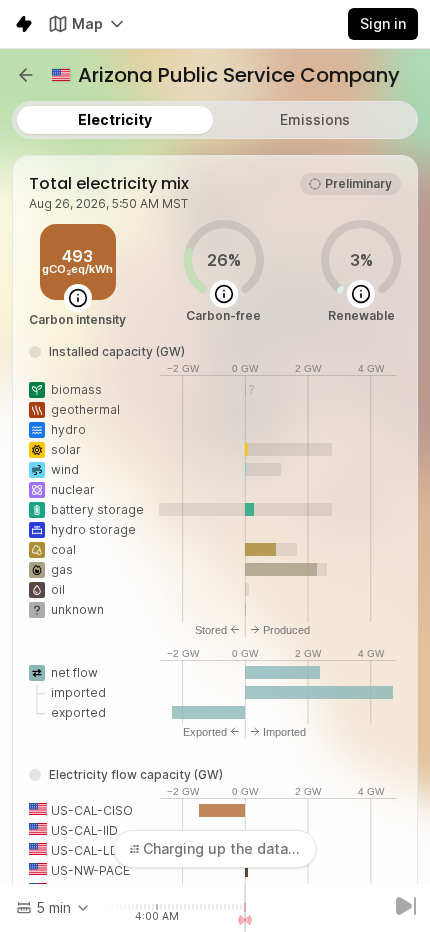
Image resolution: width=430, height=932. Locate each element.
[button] (26, 75)
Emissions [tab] (315, 119)
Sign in (383, 23)
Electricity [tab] (115, 119)
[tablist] (215, 120)
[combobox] (53, 908)
